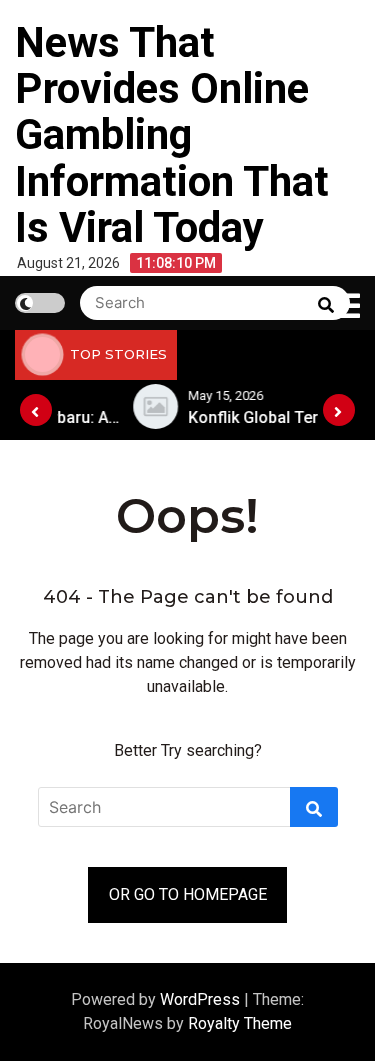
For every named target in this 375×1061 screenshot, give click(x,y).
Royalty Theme (240, 1023)
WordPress (202, 999)
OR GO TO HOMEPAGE (188, 894)
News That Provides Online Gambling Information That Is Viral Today (172, 135)
